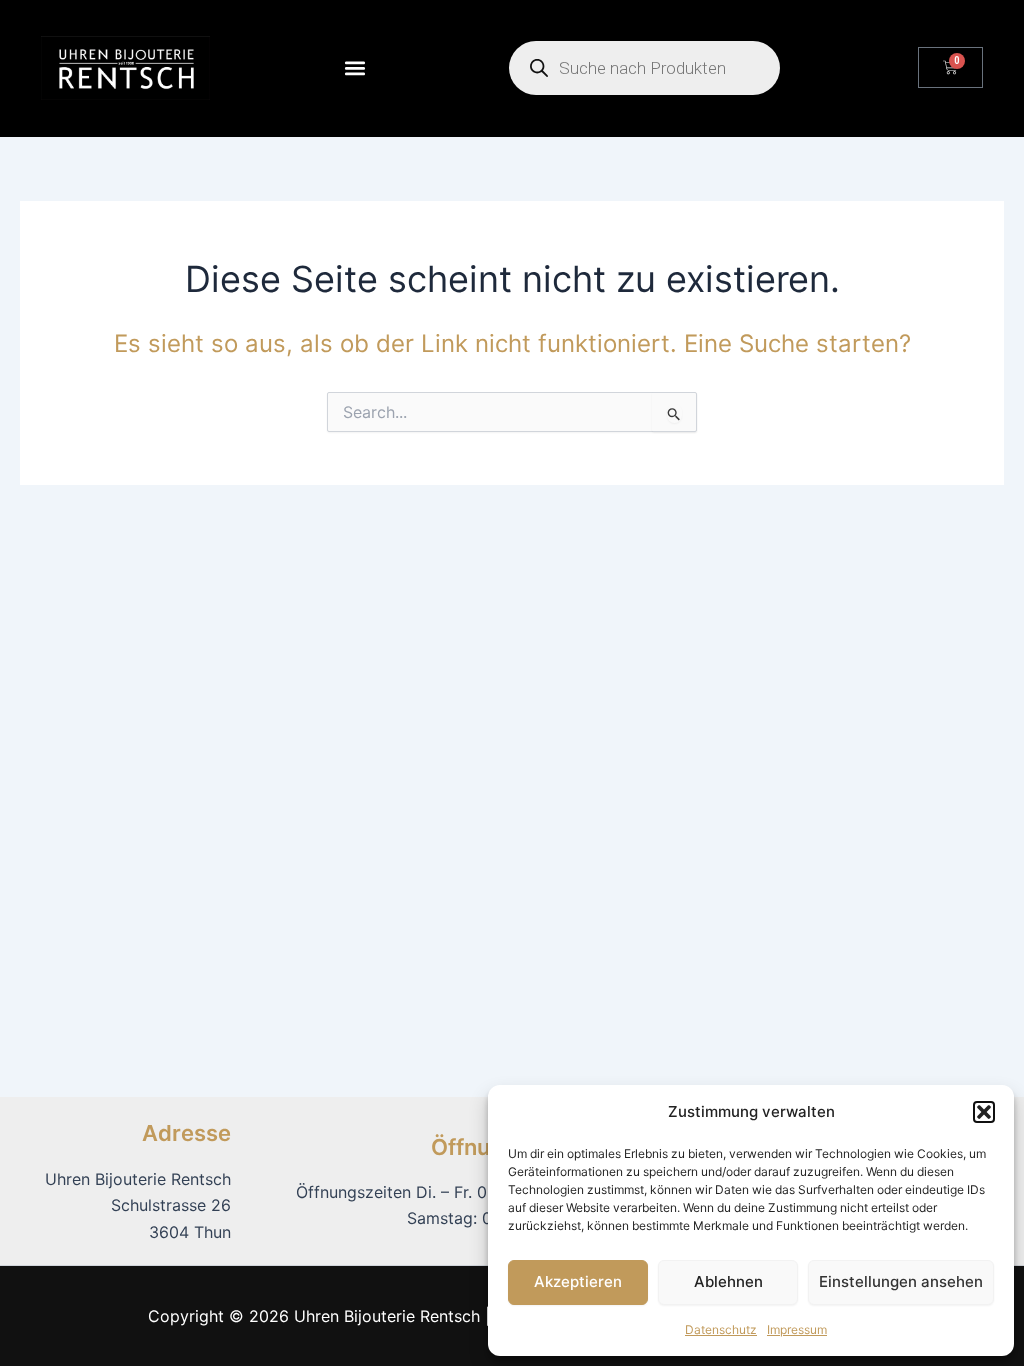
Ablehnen (728, 1281)
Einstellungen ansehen (901, 1281)
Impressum (797, 1329)
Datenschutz (721, 1329)
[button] (984, 1112)
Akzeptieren (578, 1281)
